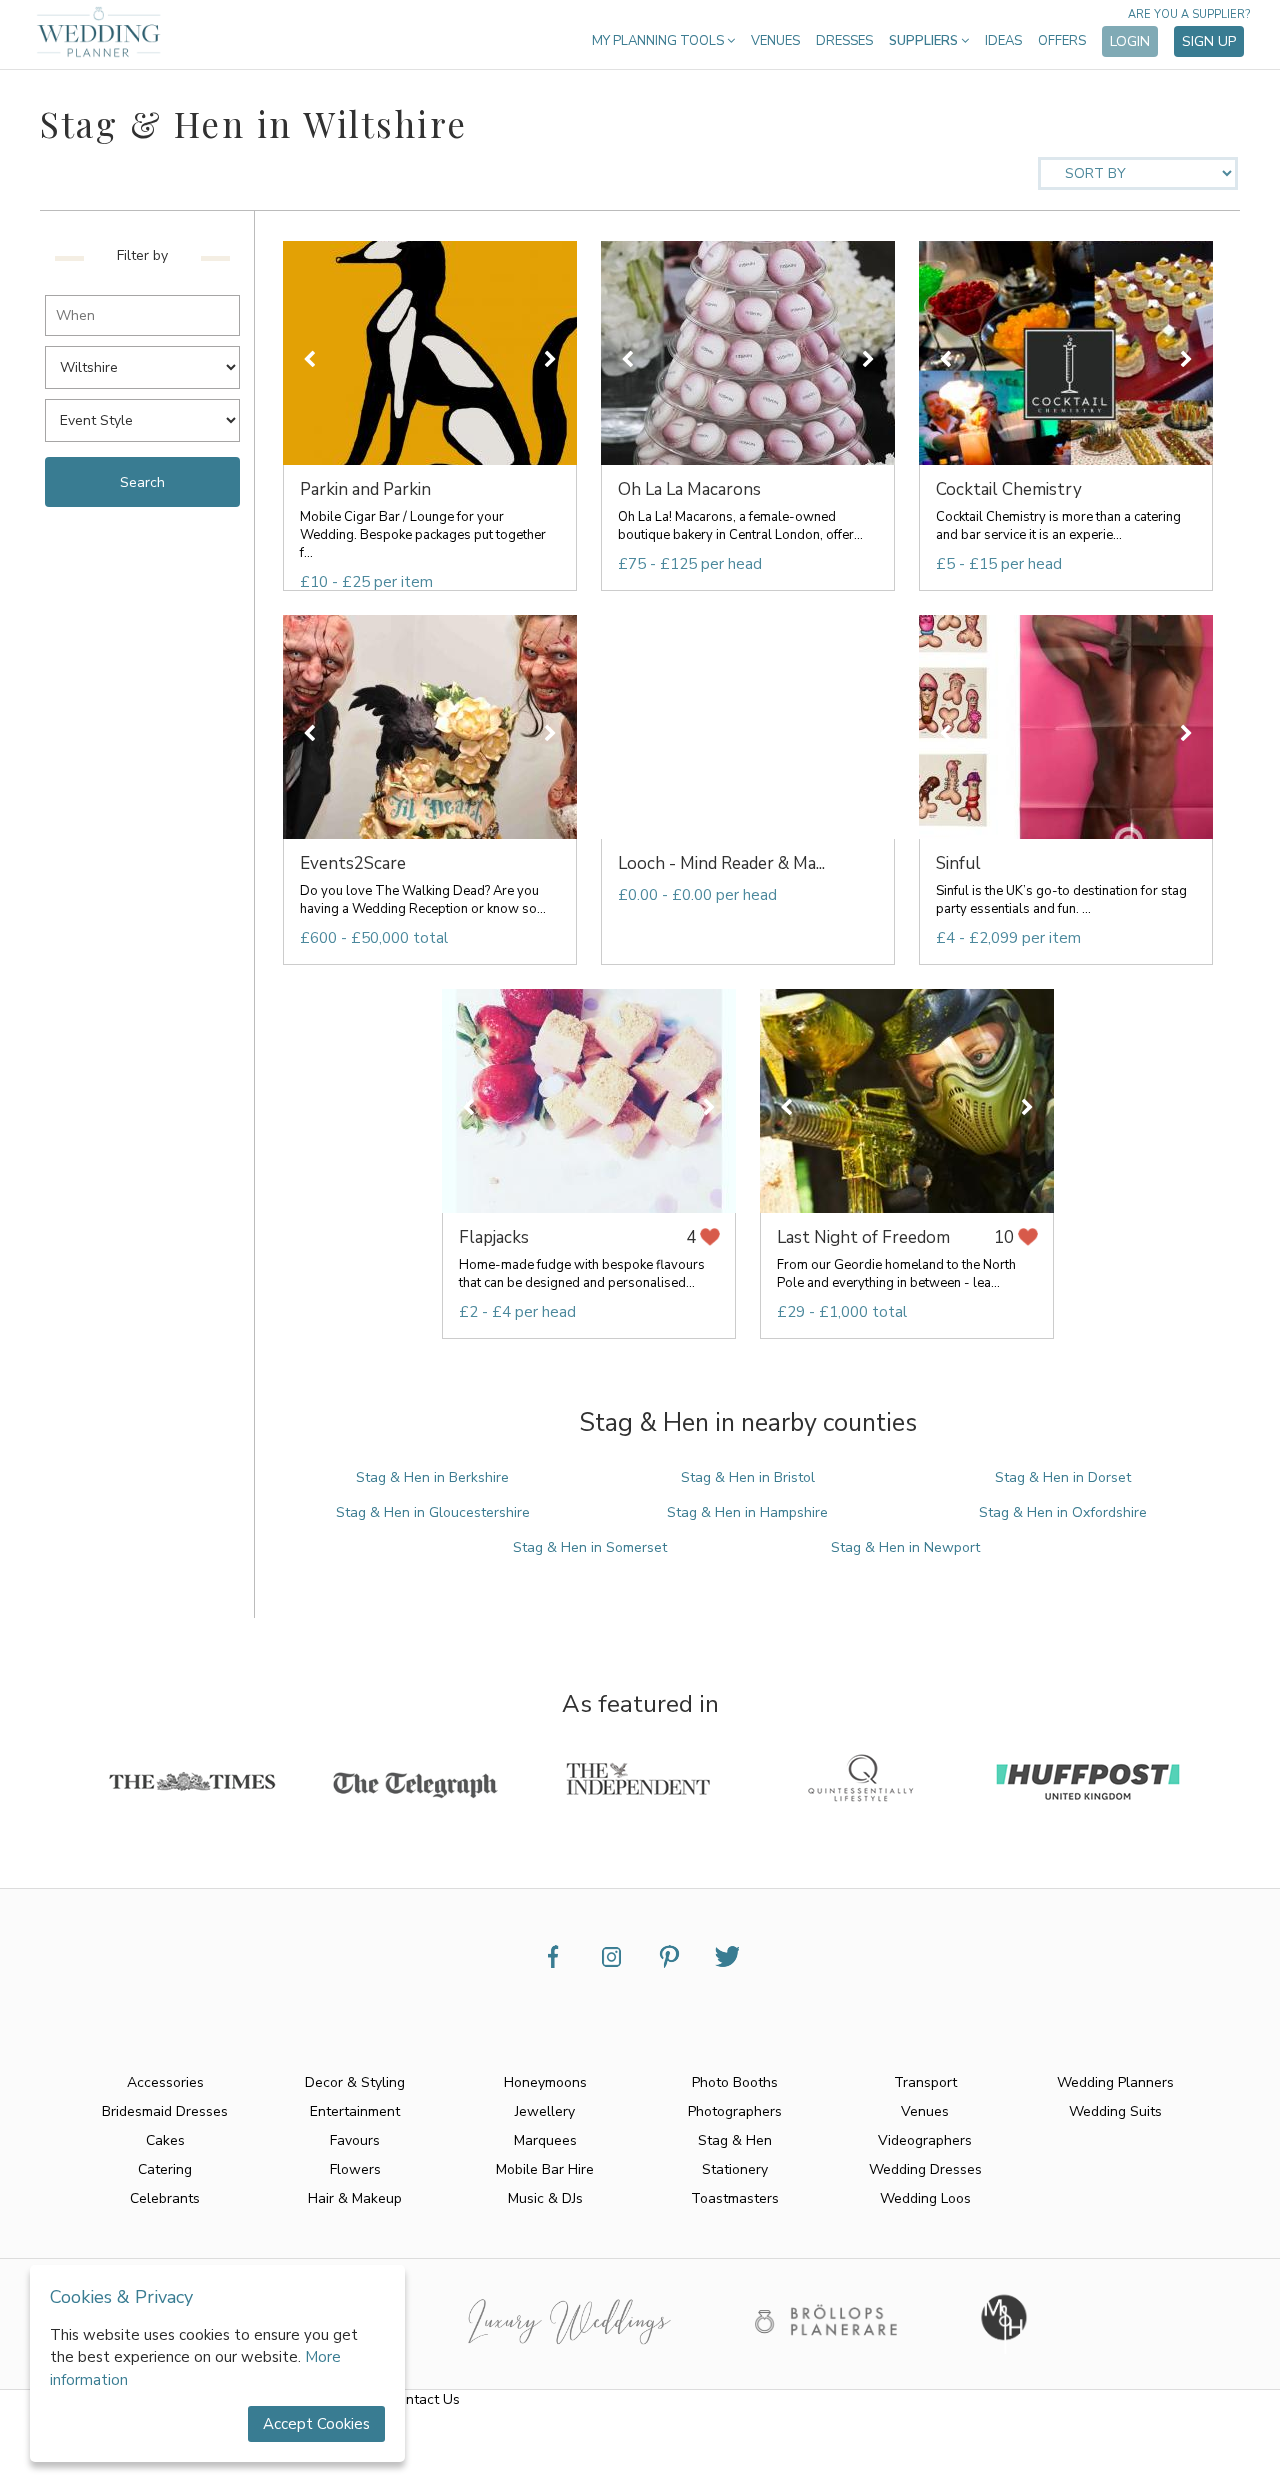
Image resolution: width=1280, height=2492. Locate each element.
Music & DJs (545, 2198)
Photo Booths (735, 2082)
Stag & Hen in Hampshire (747, 1512)
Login (1130, 41)
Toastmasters (735, 2198)
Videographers (925, 2140)
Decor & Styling (355, 2082)
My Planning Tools (659, 41)
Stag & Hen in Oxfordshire (1063, 1512)
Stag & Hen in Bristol (748, 1477)
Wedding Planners (1115, 2082)
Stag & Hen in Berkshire (432, 1477)
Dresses (844, 41)
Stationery (735, 2169)
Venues (775, 41)
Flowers (355, 2169)
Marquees (545, 2140)
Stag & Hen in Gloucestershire (433, 1512)
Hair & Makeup (355, 2198)
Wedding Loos (925, 2198)
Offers (1062, 41)
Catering (165, 2169)
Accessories (165, 2082)
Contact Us (424, 2399)
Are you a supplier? (1189, 14)
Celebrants (165, 2198)
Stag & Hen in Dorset (1063, 1477)
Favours (355, 2140)
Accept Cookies (316, 2424)
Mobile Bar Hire (545, 2169)
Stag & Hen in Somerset (590, 1547)
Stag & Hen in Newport (905, 1547)
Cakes (165, 2140)
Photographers (735, 2111)
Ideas (1003, 41)
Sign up (1209, 41)
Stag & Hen (735, 2140)
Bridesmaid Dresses (165, 2111)
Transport (925, 2082)
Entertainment (355, 2111)
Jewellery (545, 2111)
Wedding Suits (1115, 2111)
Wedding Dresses (925, 2169)
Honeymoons (545, 2082)
